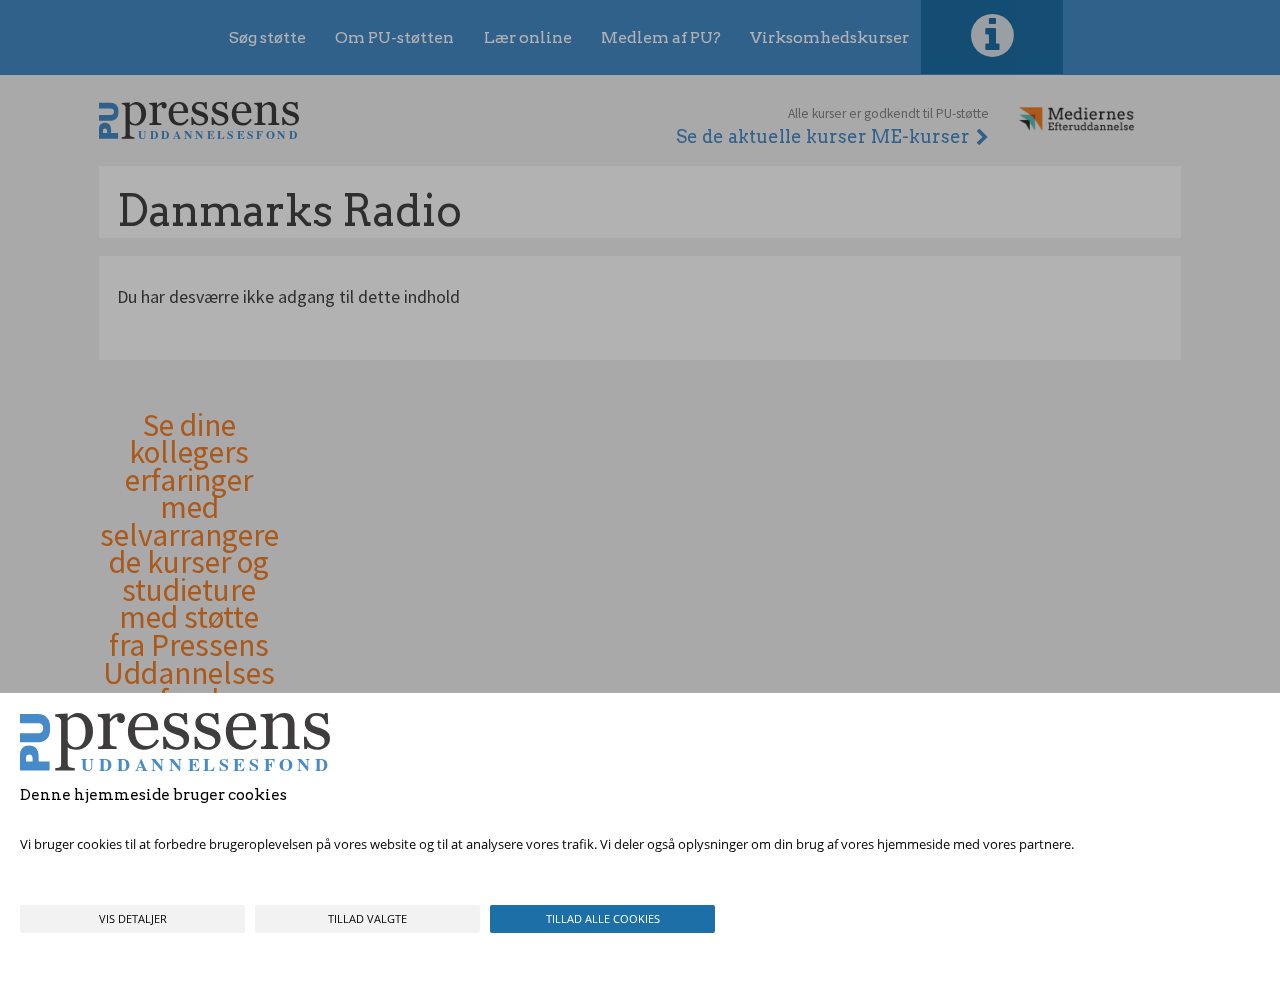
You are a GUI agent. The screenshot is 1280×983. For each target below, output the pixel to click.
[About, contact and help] (992, 37)
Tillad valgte (367, 918)
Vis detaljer (133, 918)
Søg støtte (267, 37)
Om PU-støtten (394, 37)
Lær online (528, 37)
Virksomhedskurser (829, 37)
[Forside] (199, 120)
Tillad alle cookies (603, 918)
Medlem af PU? (661, 37)
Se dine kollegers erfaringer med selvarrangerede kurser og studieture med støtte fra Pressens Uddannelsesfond (189, 563)
